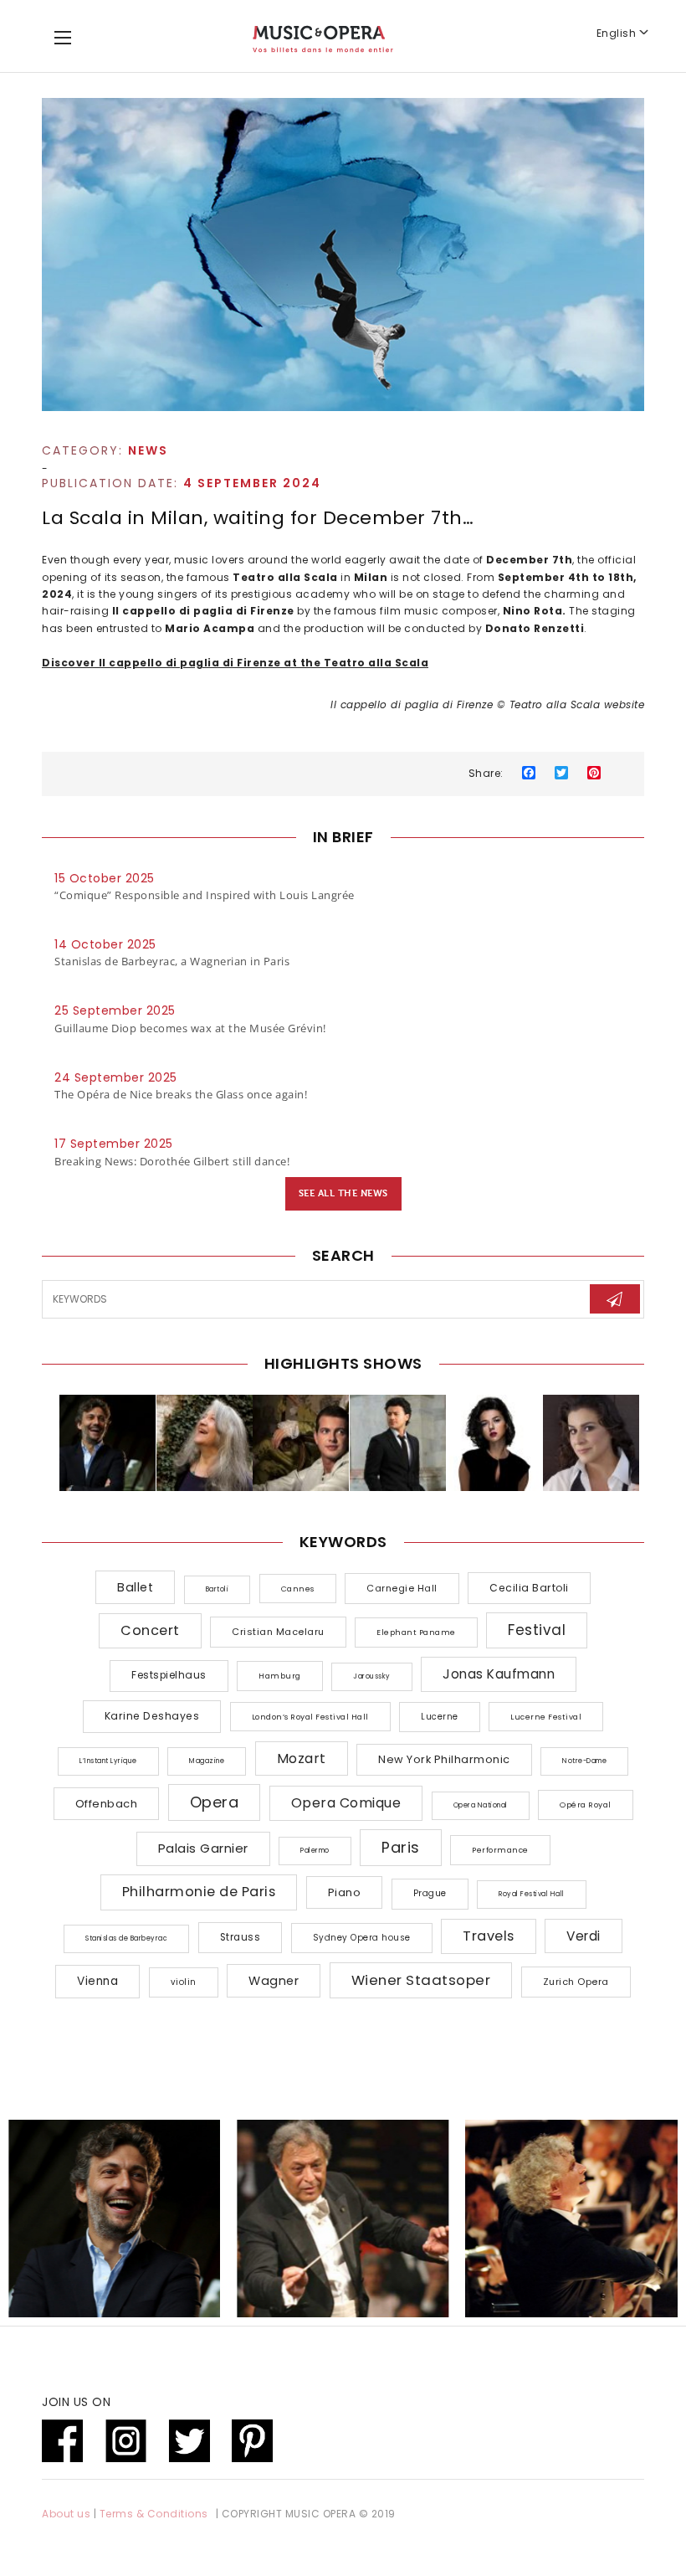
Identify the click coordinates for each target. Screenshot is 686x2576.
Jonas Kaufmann (499, 1674)
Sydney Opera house (362, 1938)
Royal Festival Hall (532, 1894)
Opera (215, 1802)
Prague (430, 1893)
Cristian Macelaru (278, 1632)
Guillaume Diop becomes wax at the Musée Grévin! (190, 1028)
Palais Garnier (203, 1848)
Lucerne (440, 1717)
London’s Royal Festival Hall (310, 1717)
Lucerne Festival (546, 1717)
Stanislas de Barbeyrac (126, 1938)
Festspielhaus (169, 1675)
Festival (537, 1630)
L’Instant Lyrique (108, 1761)
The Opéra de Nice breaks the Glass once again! (181, 1094)
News (148, 450)
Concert (150, 1630)
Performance (500, 1850)
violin (184, 1982)
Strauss (241, 1937)
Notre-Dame (584, 1761)
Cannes (298, 1589)
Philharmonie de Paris (199, 1892)
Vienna (97, 1981)
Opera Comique (346, 1803)
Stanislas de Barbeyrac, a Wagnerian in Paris (172, 961)
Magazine (207, 1761)
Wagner (274, 1981)
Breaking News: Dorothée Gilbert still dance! (172, 1161)
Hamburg (280, 1676)
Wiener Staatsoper (421, 1980)
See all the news (343, 1193)
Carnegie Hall (402, 1588)
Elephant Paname (416, 1632)
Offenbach (107, 1804)
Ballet (135, 1587)
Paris (401, 1847)
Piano (345, 1892)
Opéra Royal (586, 1805)
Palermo (315, 1851)
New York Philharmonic (444, 1759)
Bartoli (218, 1589)
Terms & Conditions (154, 2514)
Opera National (481, 1805)
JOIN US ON (76, 2402)
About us (66, 2514)
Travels (489, 1936)
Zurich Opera (576, 1982)
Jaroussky (372, 1676)
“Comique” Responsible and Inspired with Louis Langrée (205, 895)
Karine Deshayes (152, 1716)
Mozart (302, 1758)
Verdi (584, 1936)
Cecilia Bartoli (529, 1588)
